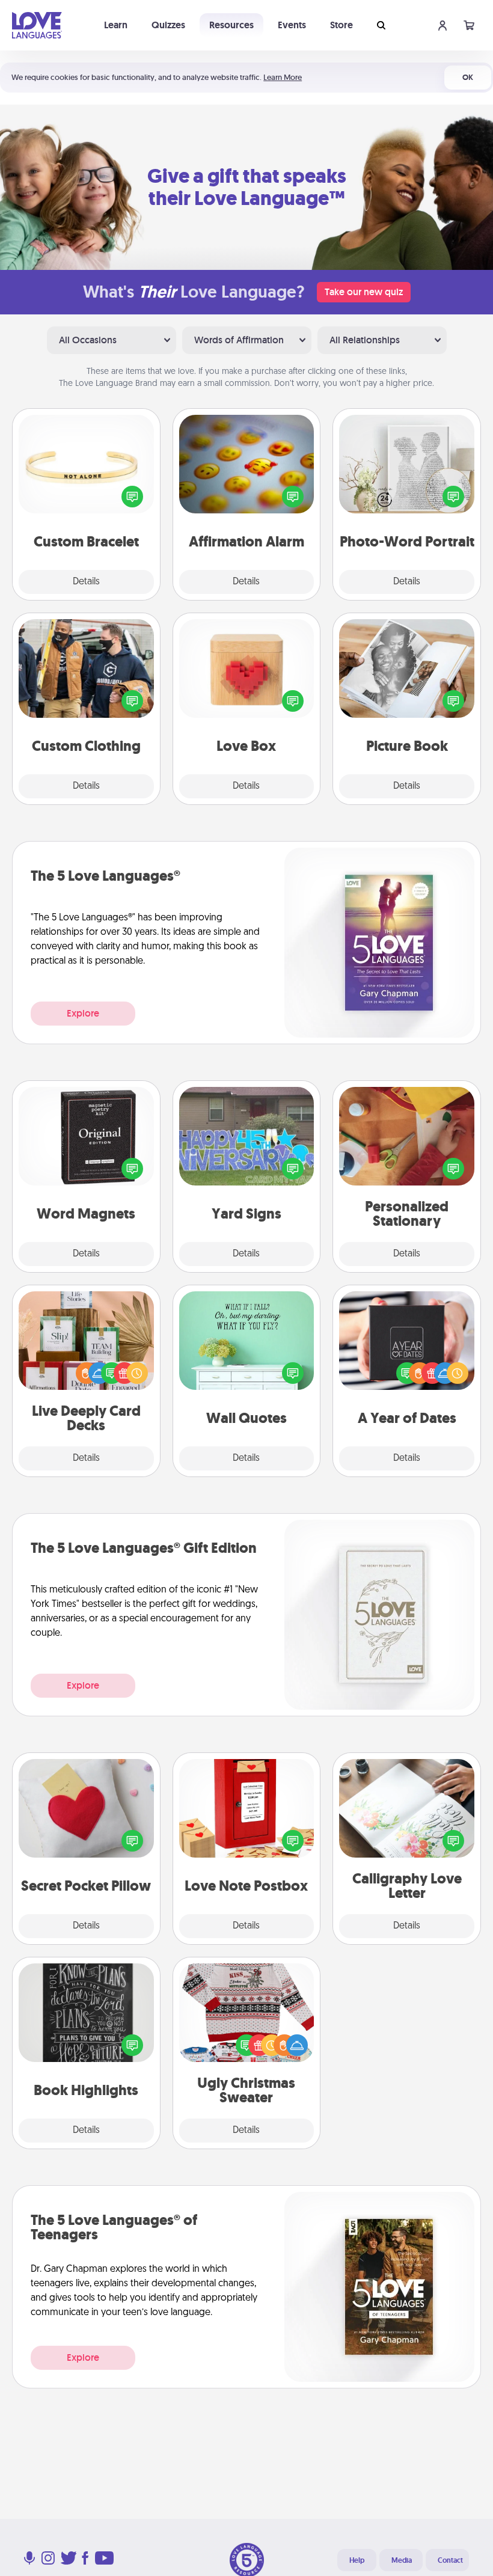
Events (292, 25)
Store (341, 25)
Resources (231, 25)
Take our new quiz (364, 292)
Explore (83, 1013)
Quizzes (168, 25)
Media (402, 2560)
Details (86, 582)
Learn (116, 25)
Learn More (283, 77)
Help (357, 2560)
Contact (450, 2560)
